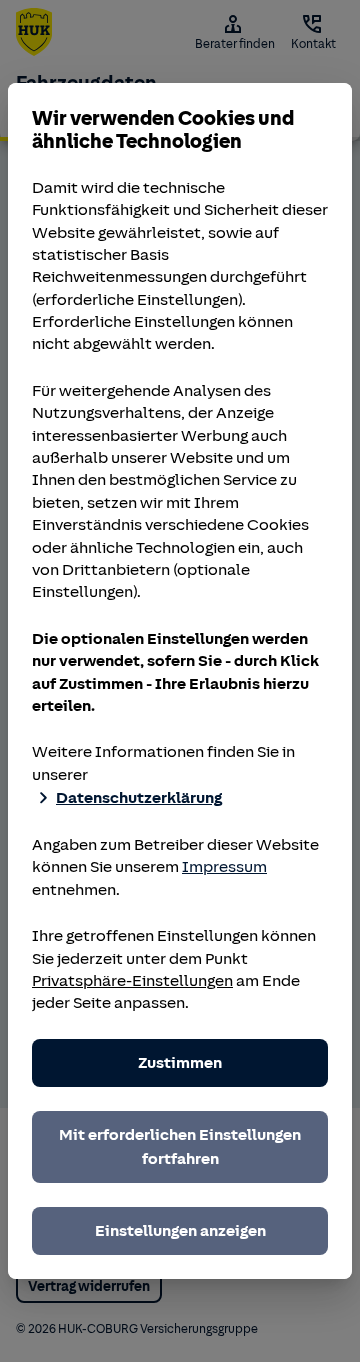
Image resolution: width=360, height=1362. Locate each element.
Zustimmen (180, 1063)
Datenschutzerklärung (139, 798)
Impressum (224, 867)
